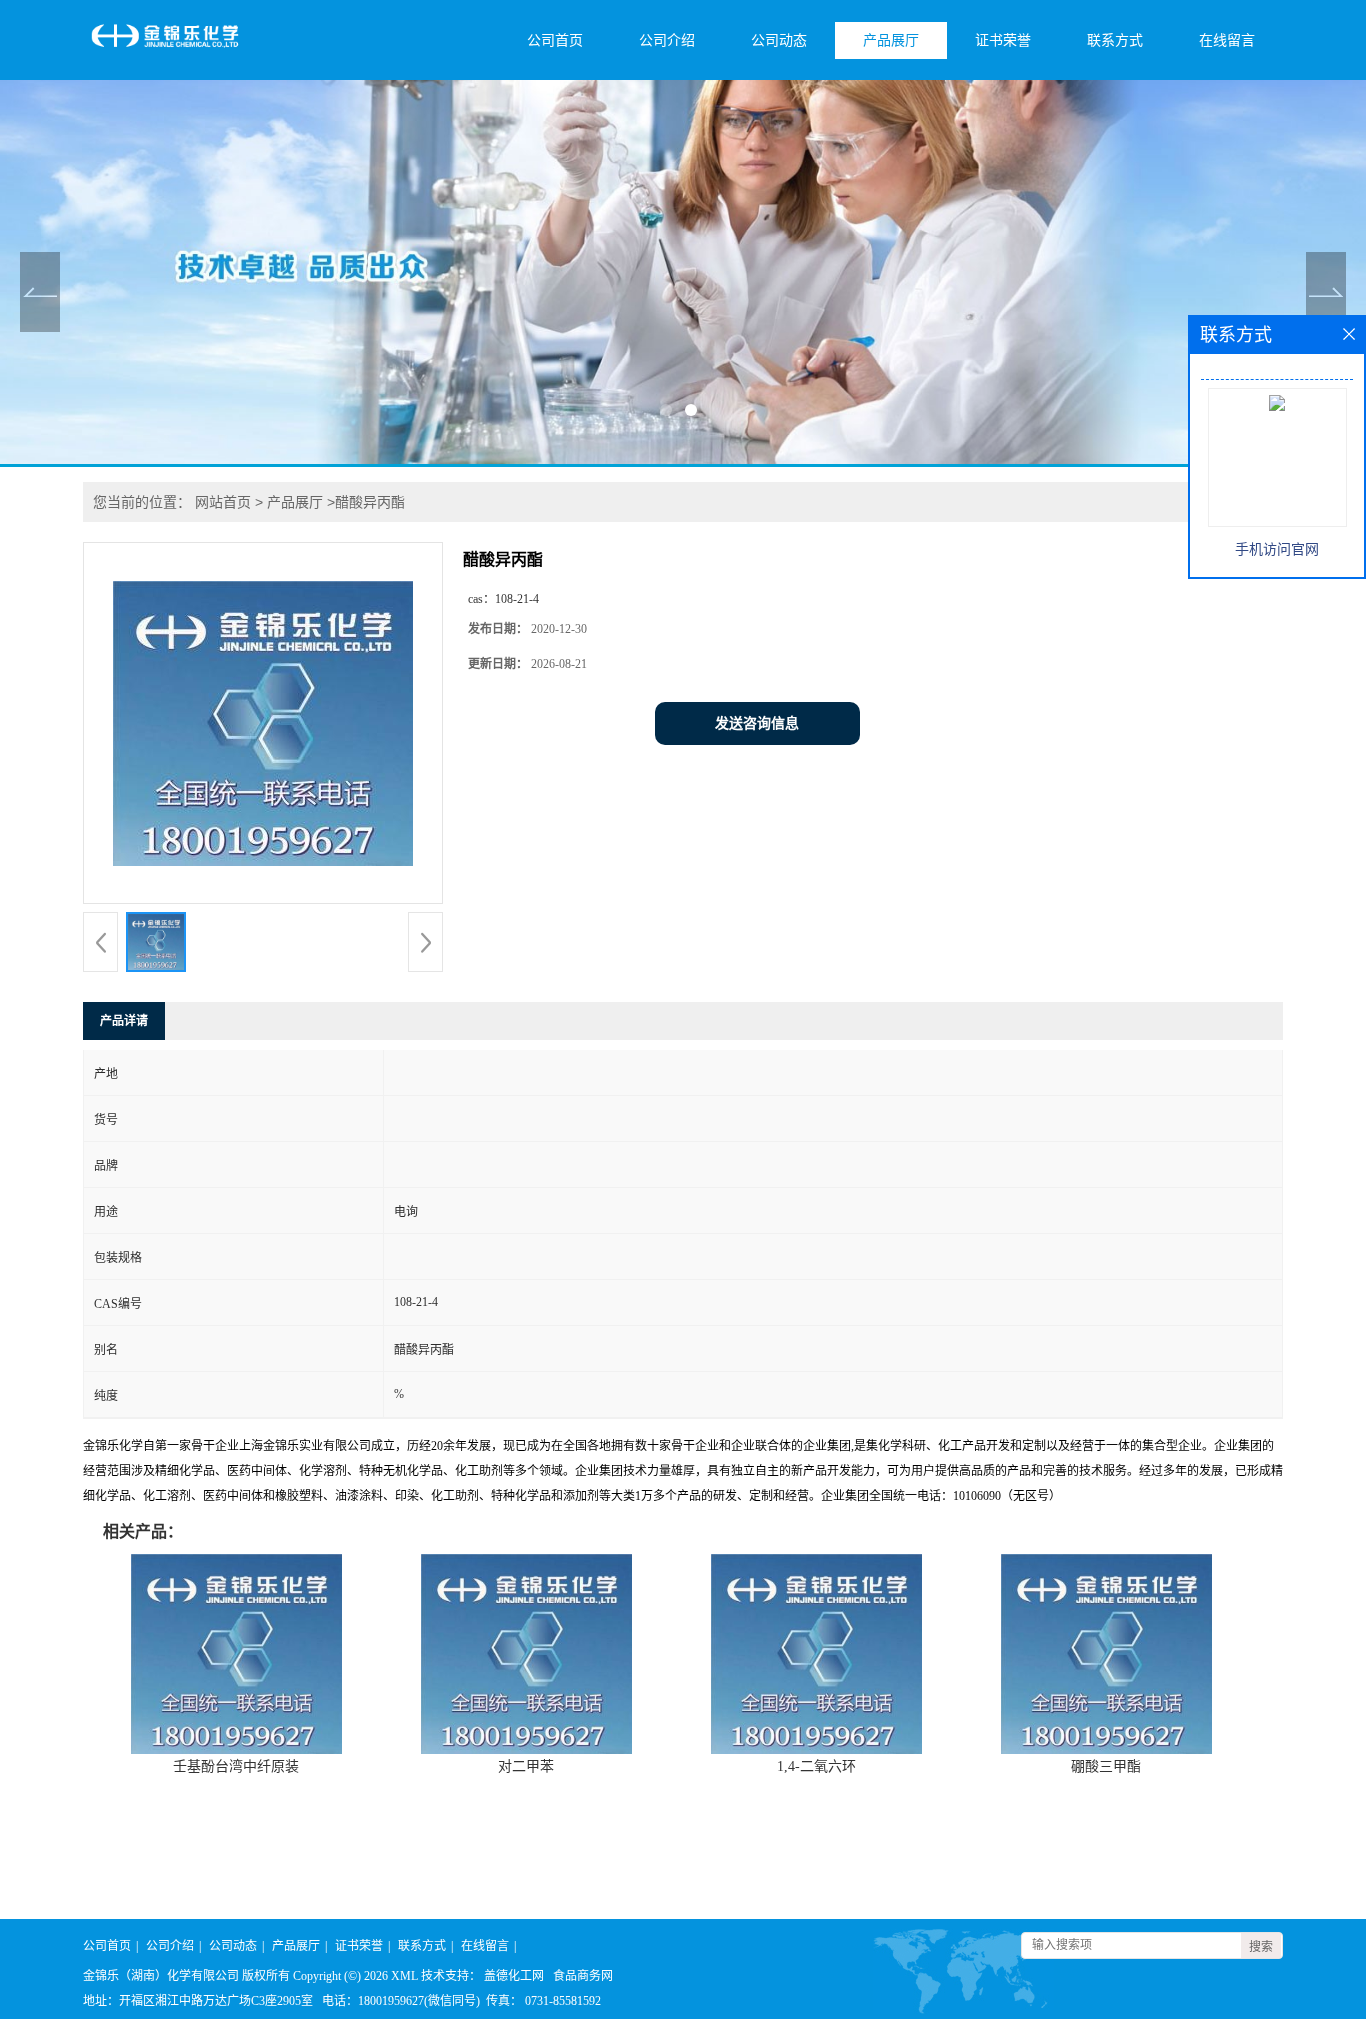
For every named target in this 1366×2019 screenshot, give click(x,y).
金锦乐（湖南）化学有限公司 (161, 1976)
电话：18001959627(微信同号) (401, 2001)
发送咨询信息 (757, 723)
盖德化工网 (514, 1976)
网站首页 (223, 502)
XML (404, 1976)
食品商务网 (583, 1976)
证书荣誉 (1003, 40)
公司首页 (555, 40)
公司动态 (779, 40)
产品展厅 (891, 40)
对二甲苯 (526, 1766)
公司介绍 (667, 40)
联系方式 (1115, 40)
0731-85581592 (563, 2001)
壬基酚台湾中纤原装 (236, 1766)
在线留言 (1227, 40)
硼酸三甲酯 (1106, 1766)
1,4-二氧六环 (816, 1766)
